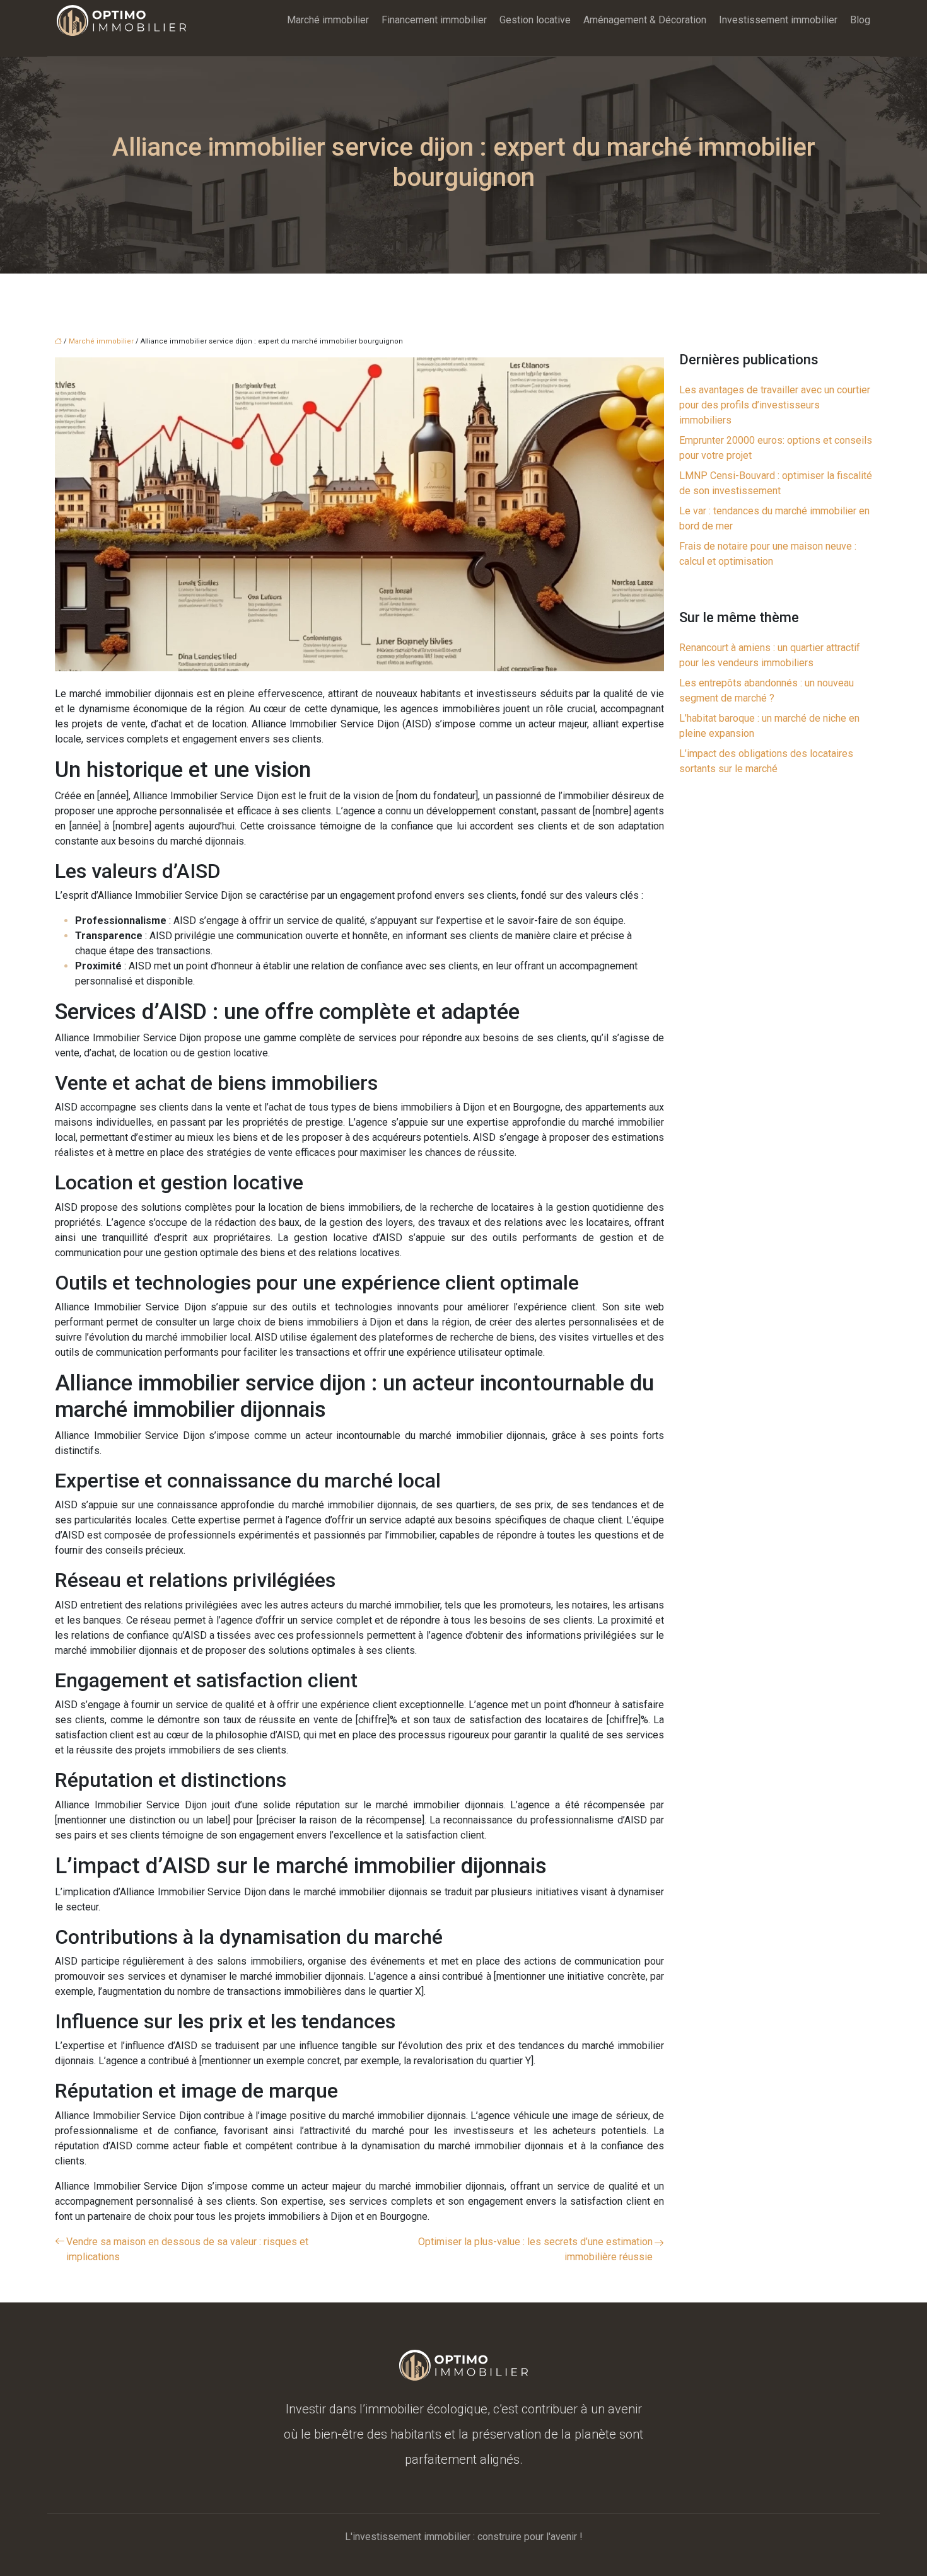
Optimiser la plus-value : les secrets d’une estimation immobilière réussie (535, 2249)
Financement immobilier (434, 20)
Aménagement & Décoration (645, 20)
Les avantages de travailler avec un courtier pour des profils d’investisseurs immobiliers (775, 405)
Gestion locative (535, 20)
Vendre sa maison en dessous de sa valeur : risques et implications (187, 2249)
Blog (860, 20)
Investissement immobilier (778, 20)
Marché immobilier (328, 20)
